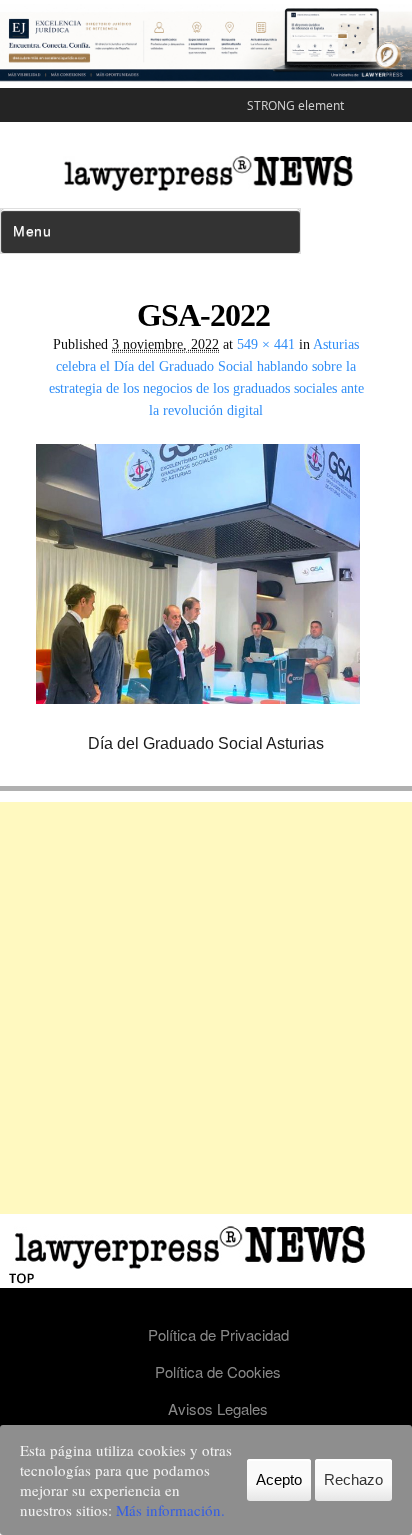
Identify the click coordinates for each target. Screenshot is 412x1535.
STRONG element (295, 105)
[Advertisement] (206, 1008)
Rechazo (353, 1479)
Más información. (170, 1510)
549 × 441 (266, 344)
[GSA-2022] (206, 719)
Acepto (279, 1479)
